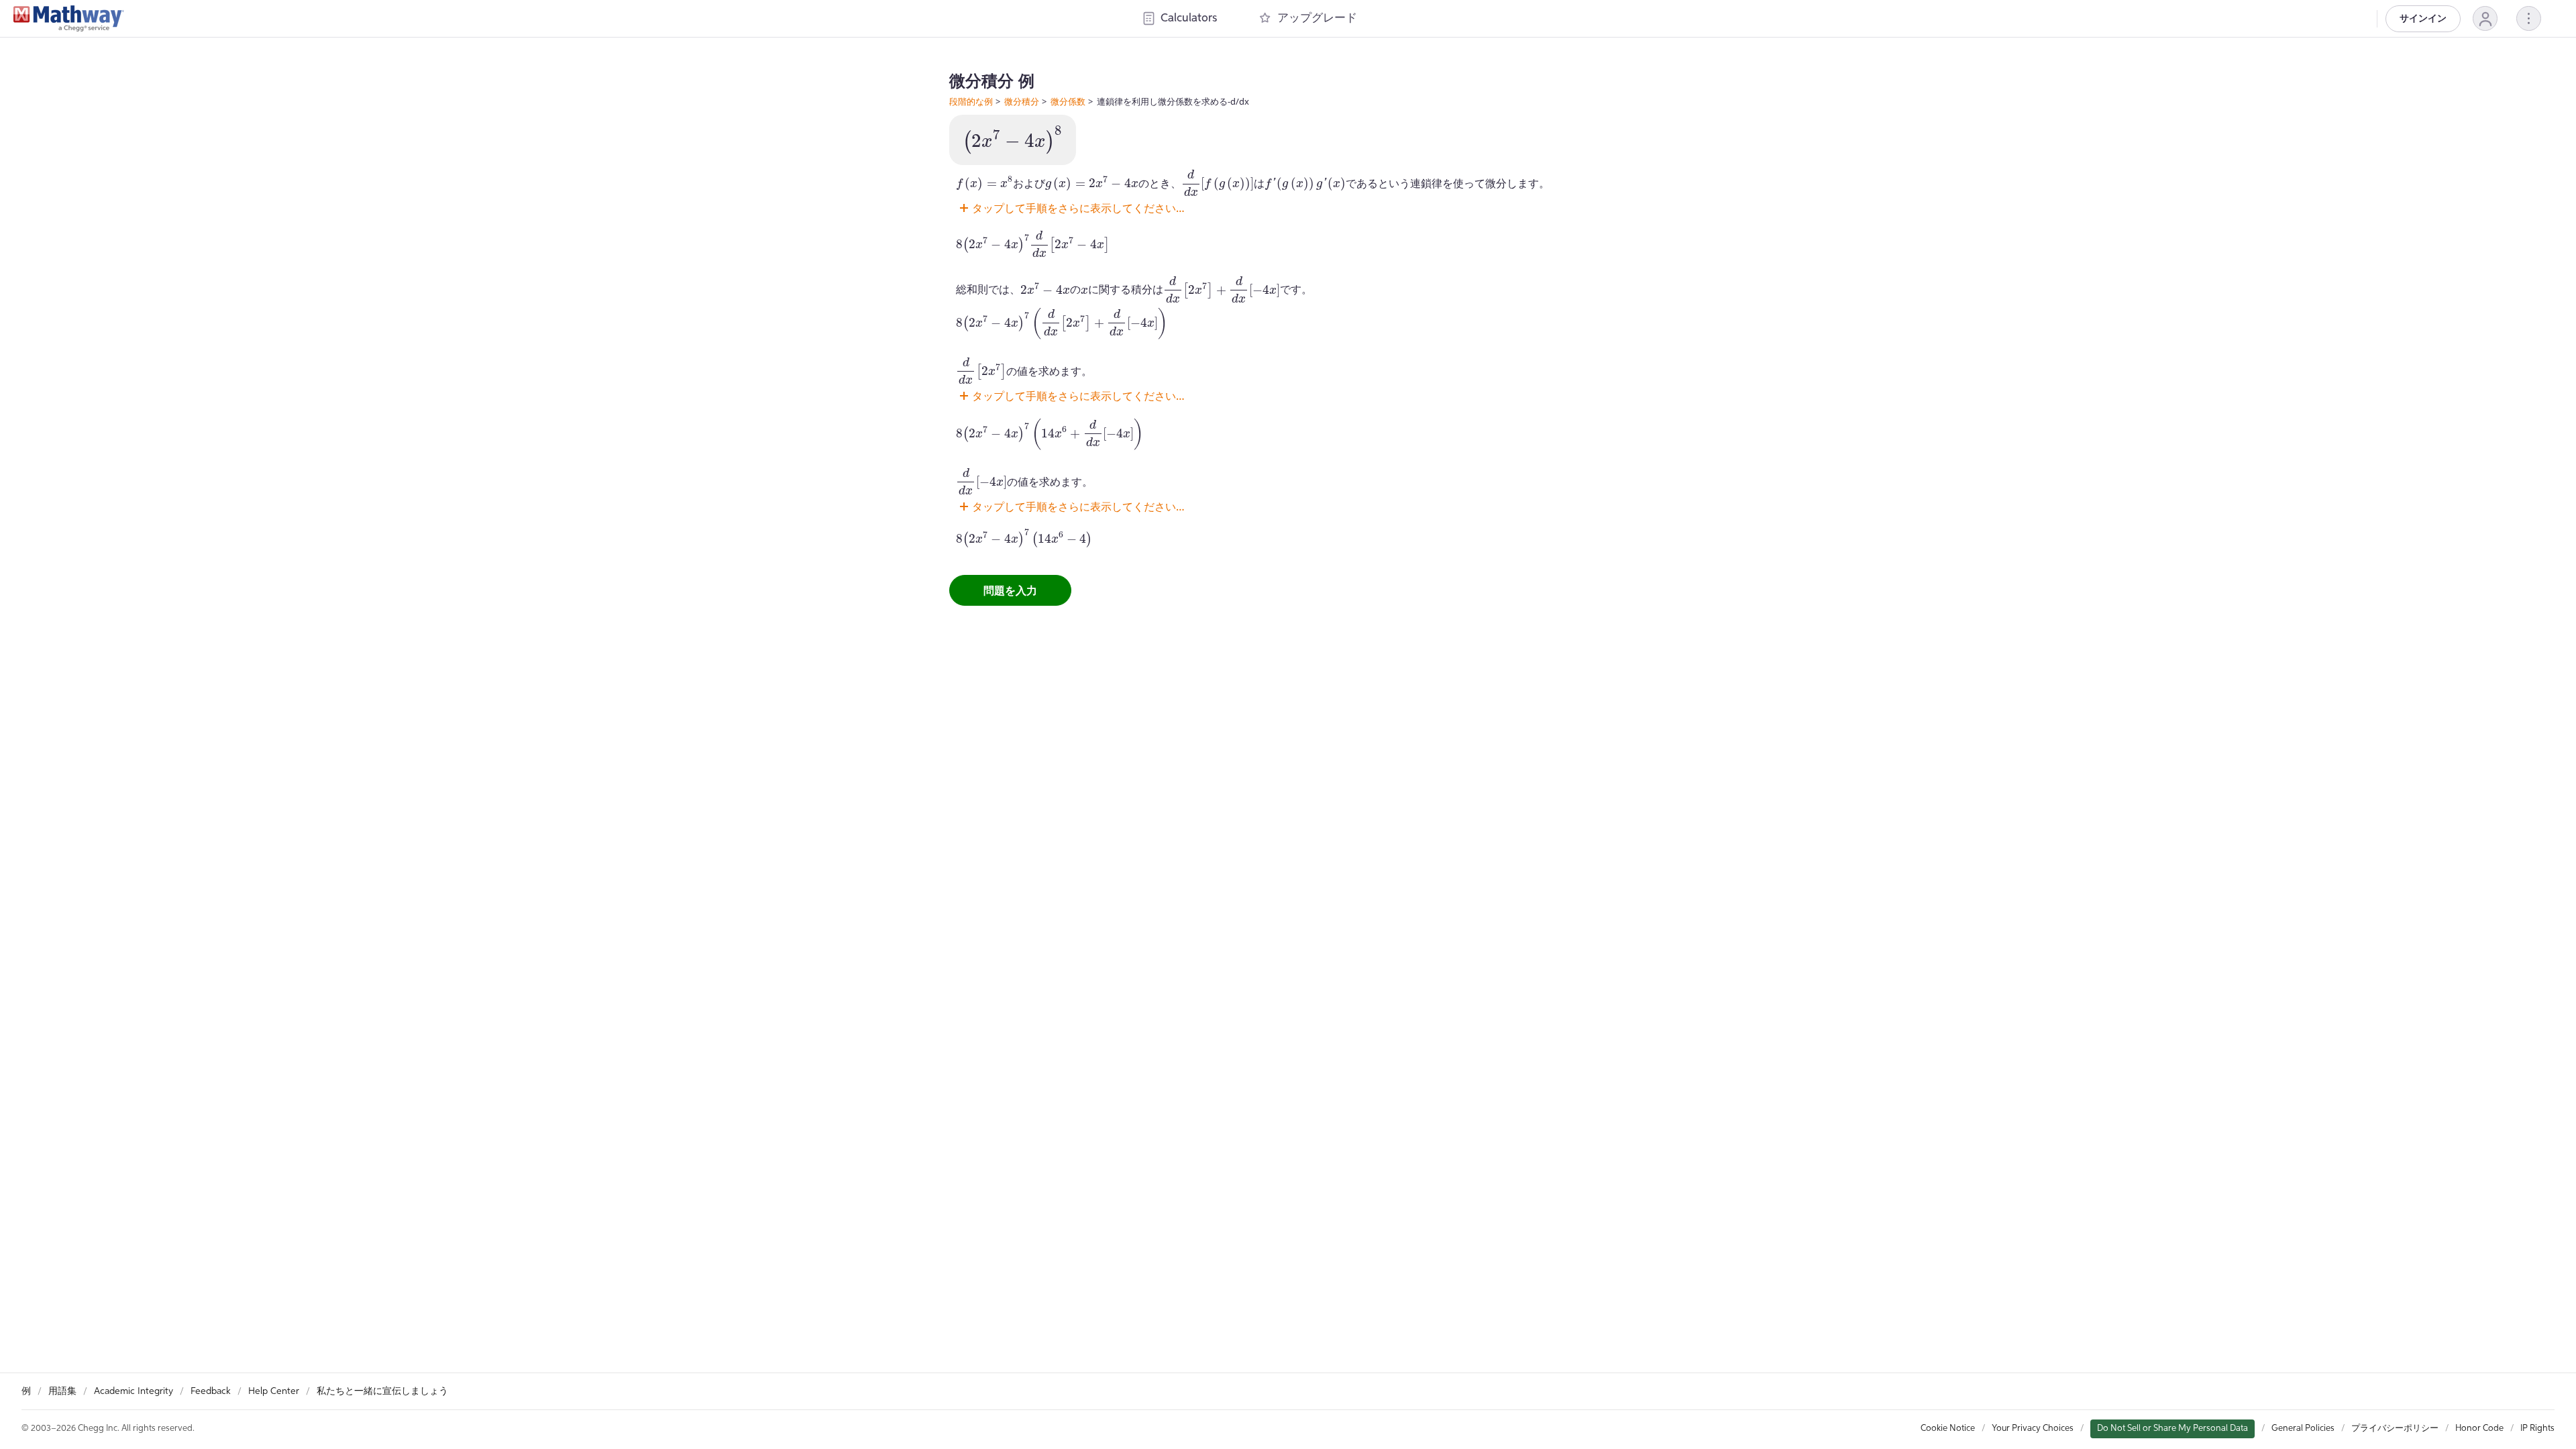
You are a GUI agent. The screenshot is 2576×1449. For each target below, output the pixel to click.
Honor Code (2479, 1429)
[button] (2485, 18)
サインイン (2423, 19)
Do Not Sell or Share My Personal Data (2172, 1429)
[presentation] (1013, 140)
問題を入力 (1010, 590)
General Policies (2303, 1429)
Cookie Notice (1948, 1429)
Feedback (211, 1391)
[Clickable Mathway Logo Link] (69, 19)
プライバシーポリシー (2395, 1429)
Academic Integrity (133, 1391)
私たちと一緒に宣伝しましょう (382, 1391)
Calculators (1189, 18)
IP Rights (2537, 1429)
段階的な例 (971, 101)
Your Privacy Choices (2033, 1429)
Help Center (274, 1391)
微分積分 (1022, 101)
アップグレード (1317, 18)
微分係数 (1068, 101)
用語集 (62, 1391)
